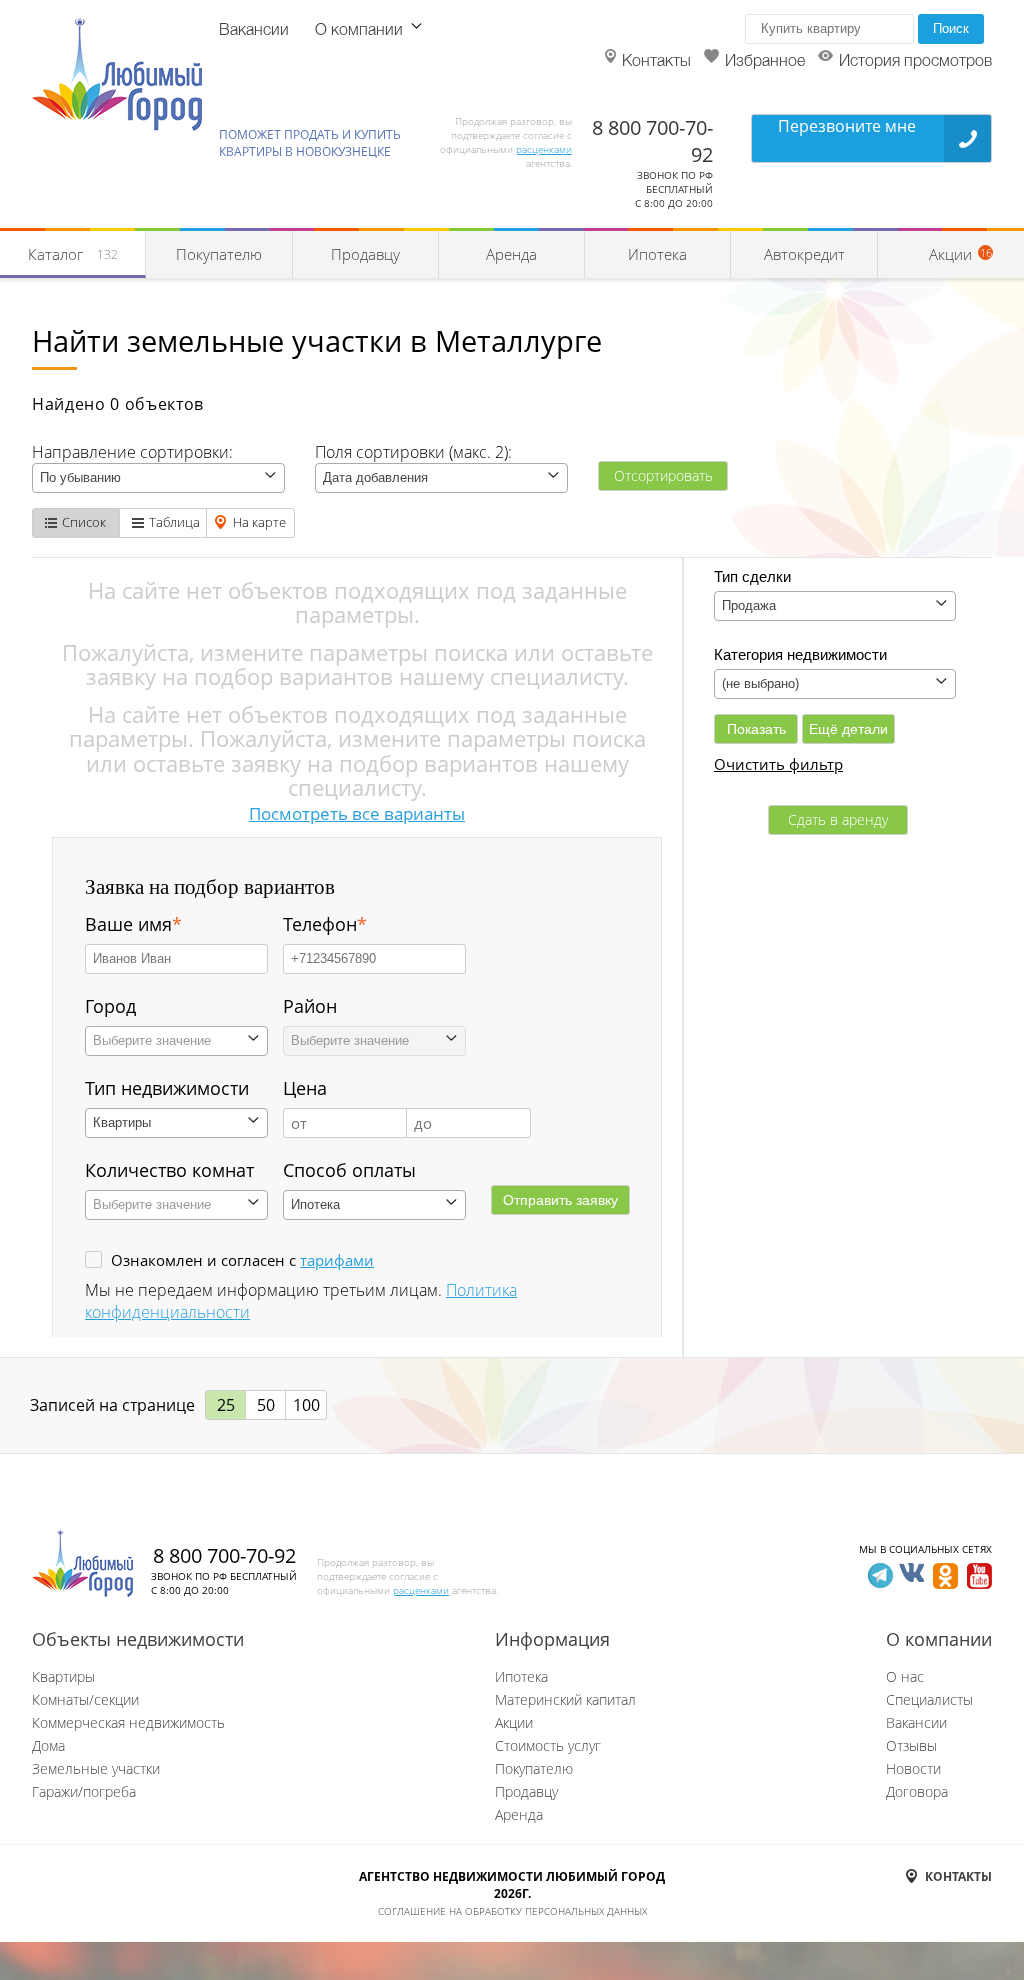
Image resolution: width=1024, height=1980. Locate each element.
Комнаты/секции (85, 1699)
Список (84, 522)
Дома (48, 1745)
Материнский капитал (565, 1699)
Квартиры (63, 1676)
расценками (544, 149)
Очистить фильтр (778, 764)
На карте (259, 522)
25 (226, 1405)
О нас (905, 1676)
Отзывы (911, 1745)
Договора (917, 1791)
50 (266, 1405)
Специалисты (929, 1699)
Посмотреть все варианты (357, 813)
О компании (359, 31)
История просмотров (915, 62)
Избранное (765, 62)
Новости (913, 1768)
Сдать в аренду (838, 819)
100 (306, 1405)
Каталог (73, 254)
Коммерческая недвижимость (128, 1722)
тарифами (337, 1260)
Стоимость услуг (548, 1745)
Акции (514, 1722)
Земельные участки (96, 1768)
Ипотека (657, 254)
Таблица (174, 522)
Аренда (511, 254)
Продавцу (365, 254)
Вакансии (254, 31)
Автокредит (804, 254)
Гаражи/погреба (84, 1791)
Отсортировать (663, 475)
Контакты (656, 62)
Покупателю (219, 254)
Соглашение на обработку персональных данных (512, 1911)
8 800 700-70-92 (224, 1555)
